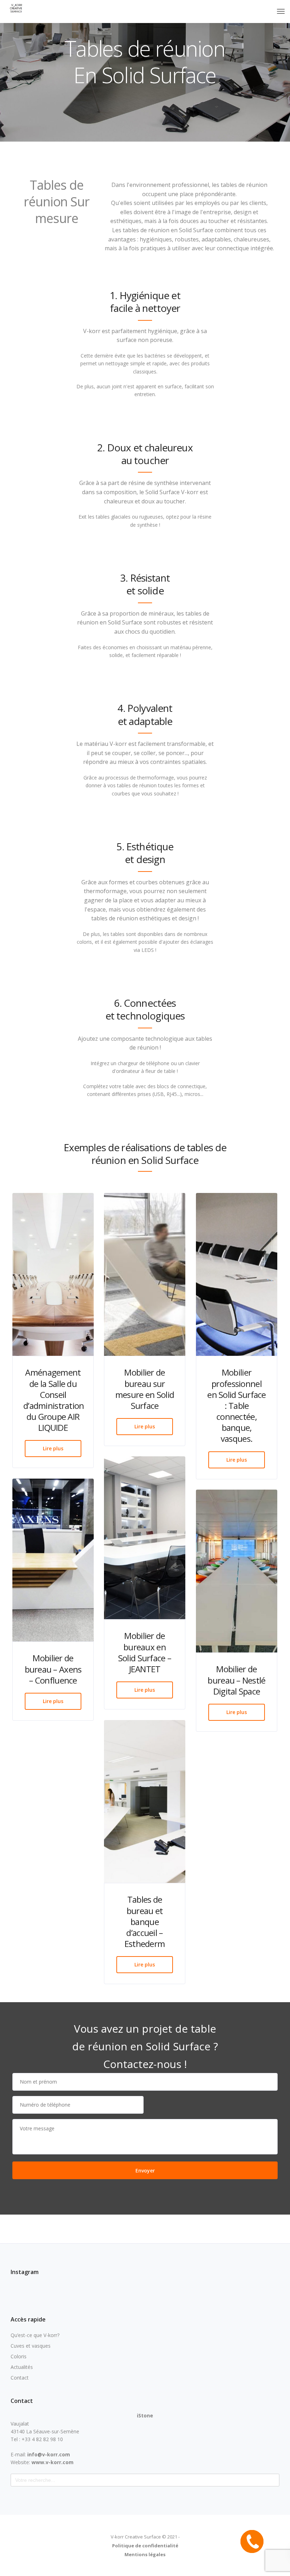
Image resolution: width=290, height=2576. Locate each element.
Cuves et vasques (31, 2346)
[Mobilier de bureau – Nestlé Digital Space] (237, 1571)
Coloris (19, 2356)
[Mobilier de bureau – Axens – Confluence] (53, 1560)
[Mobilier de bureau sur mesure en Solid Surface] (145, 1274)
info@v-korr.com (49, 2454)
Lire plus (53, 1448)
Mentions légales (145, 2554)
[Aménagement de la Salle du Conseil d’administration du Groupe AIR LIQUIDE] (53, 1274)
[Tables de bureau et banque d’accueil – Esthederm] (145, 1801)
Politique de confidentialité (145, 2546)
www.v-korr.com (53, 2462)
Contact (20, 2378)
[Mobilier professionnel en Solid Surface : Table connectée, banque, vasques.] (237, 1274)
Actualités (22, 2367)
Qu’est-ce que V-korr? (35, 2335)
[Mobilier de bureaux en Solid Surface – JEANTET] (145, 1538)
